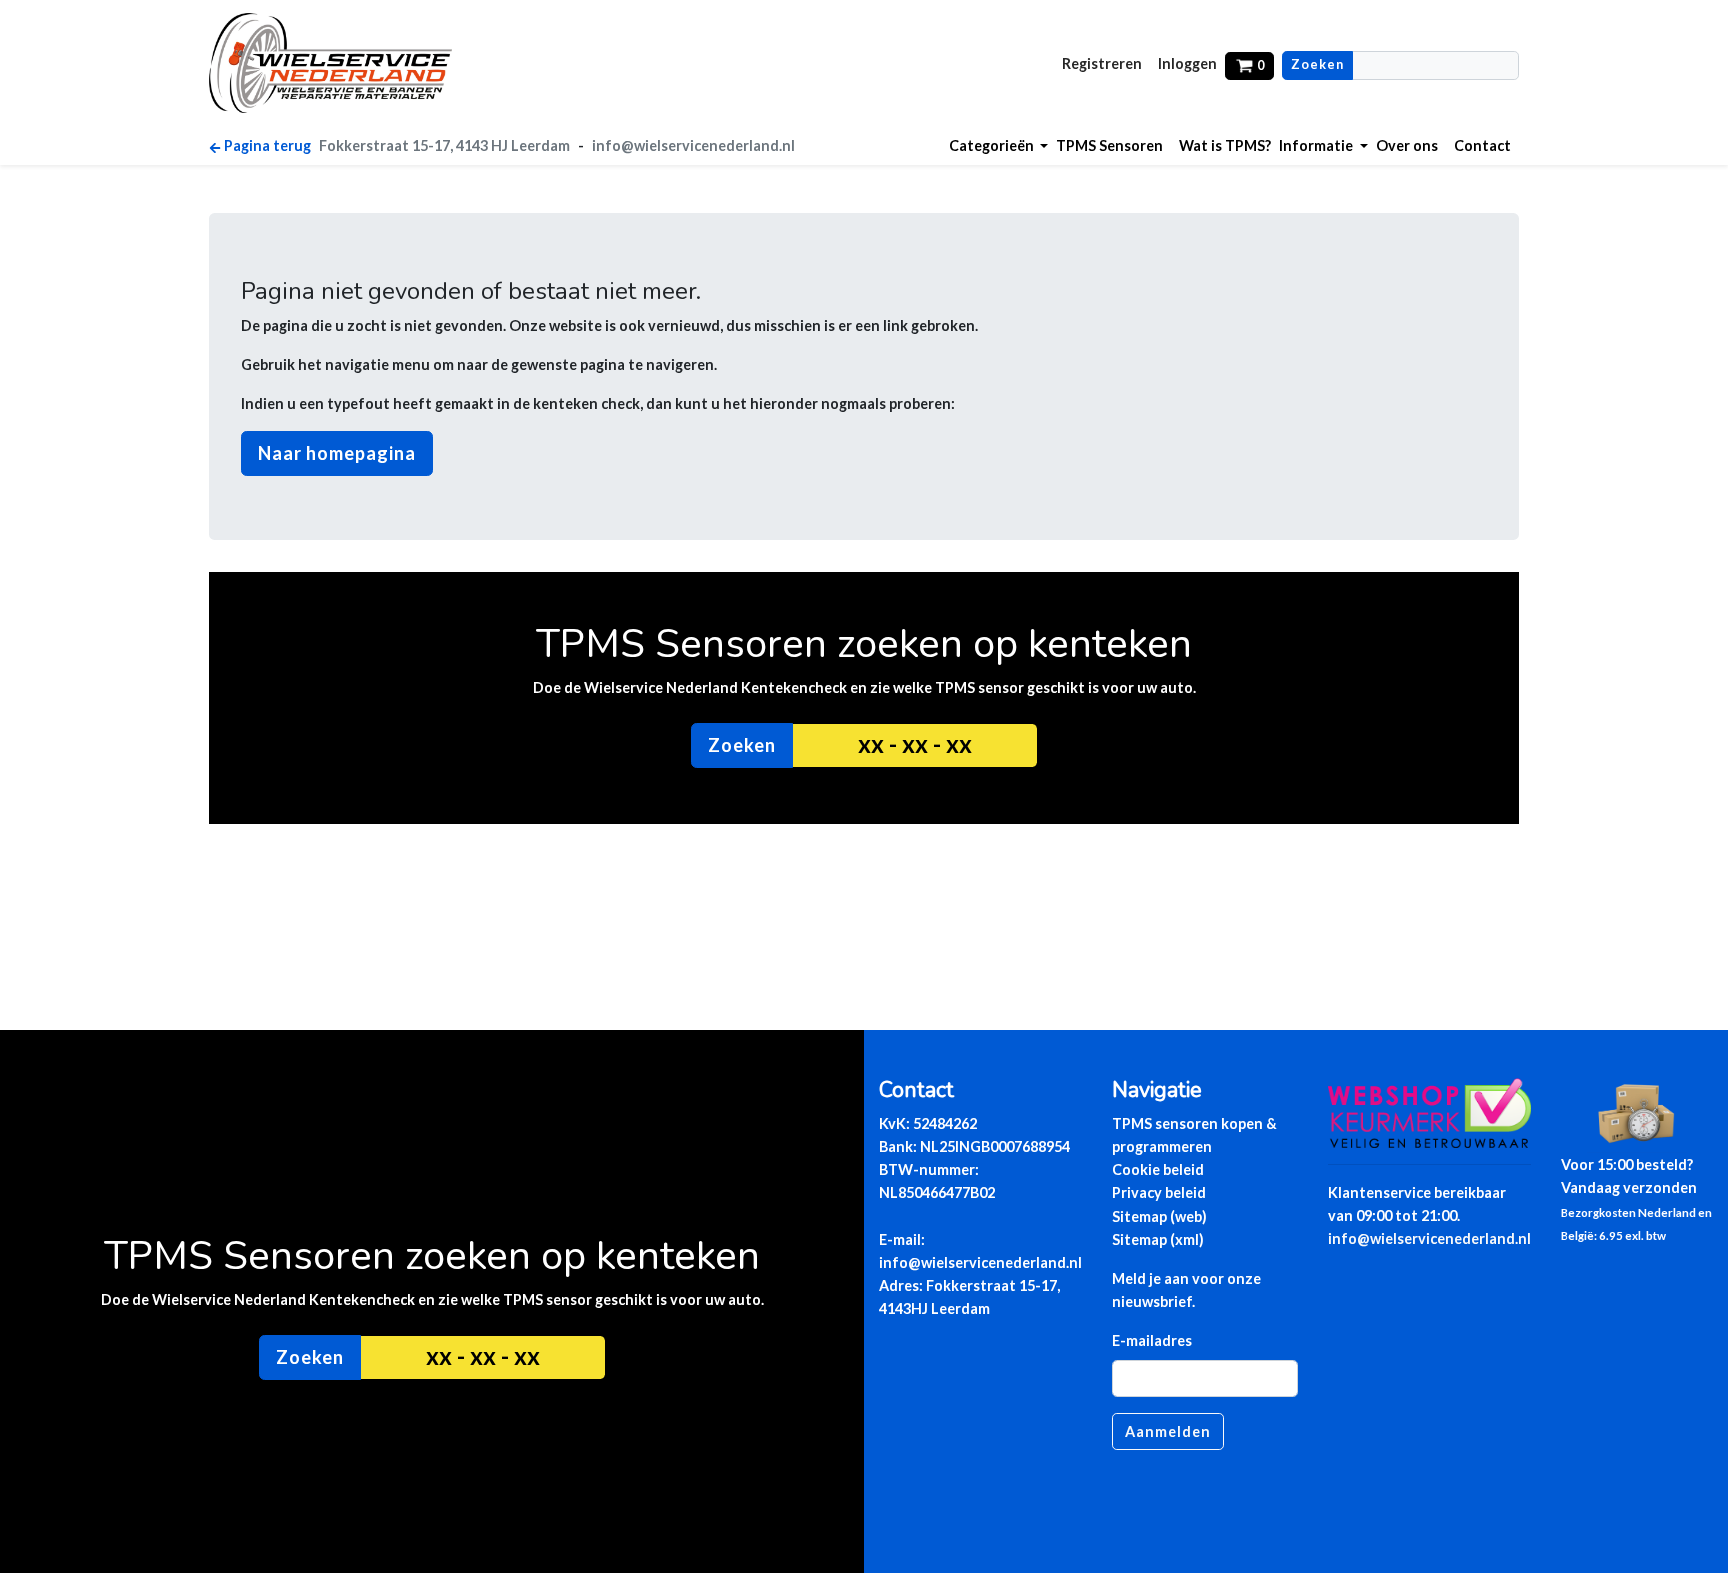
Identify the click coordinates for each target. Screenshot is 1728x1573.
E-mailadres (1152, 1340)
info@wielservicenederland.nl (693, 145)
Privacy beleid (1159, 1192)
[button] (999, 145)
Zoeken (1317, 64)
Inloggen (1187, 63)
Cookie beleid (1158, 1169)
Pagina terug (267, 145)
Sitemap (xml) (1158, 1239)
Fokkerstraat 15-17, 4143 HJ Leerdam (444, 145)
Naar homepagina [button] (337, 453)
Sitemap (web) (1159, 1216)
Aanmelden (1168, 1431)
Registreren (1102, 63)
